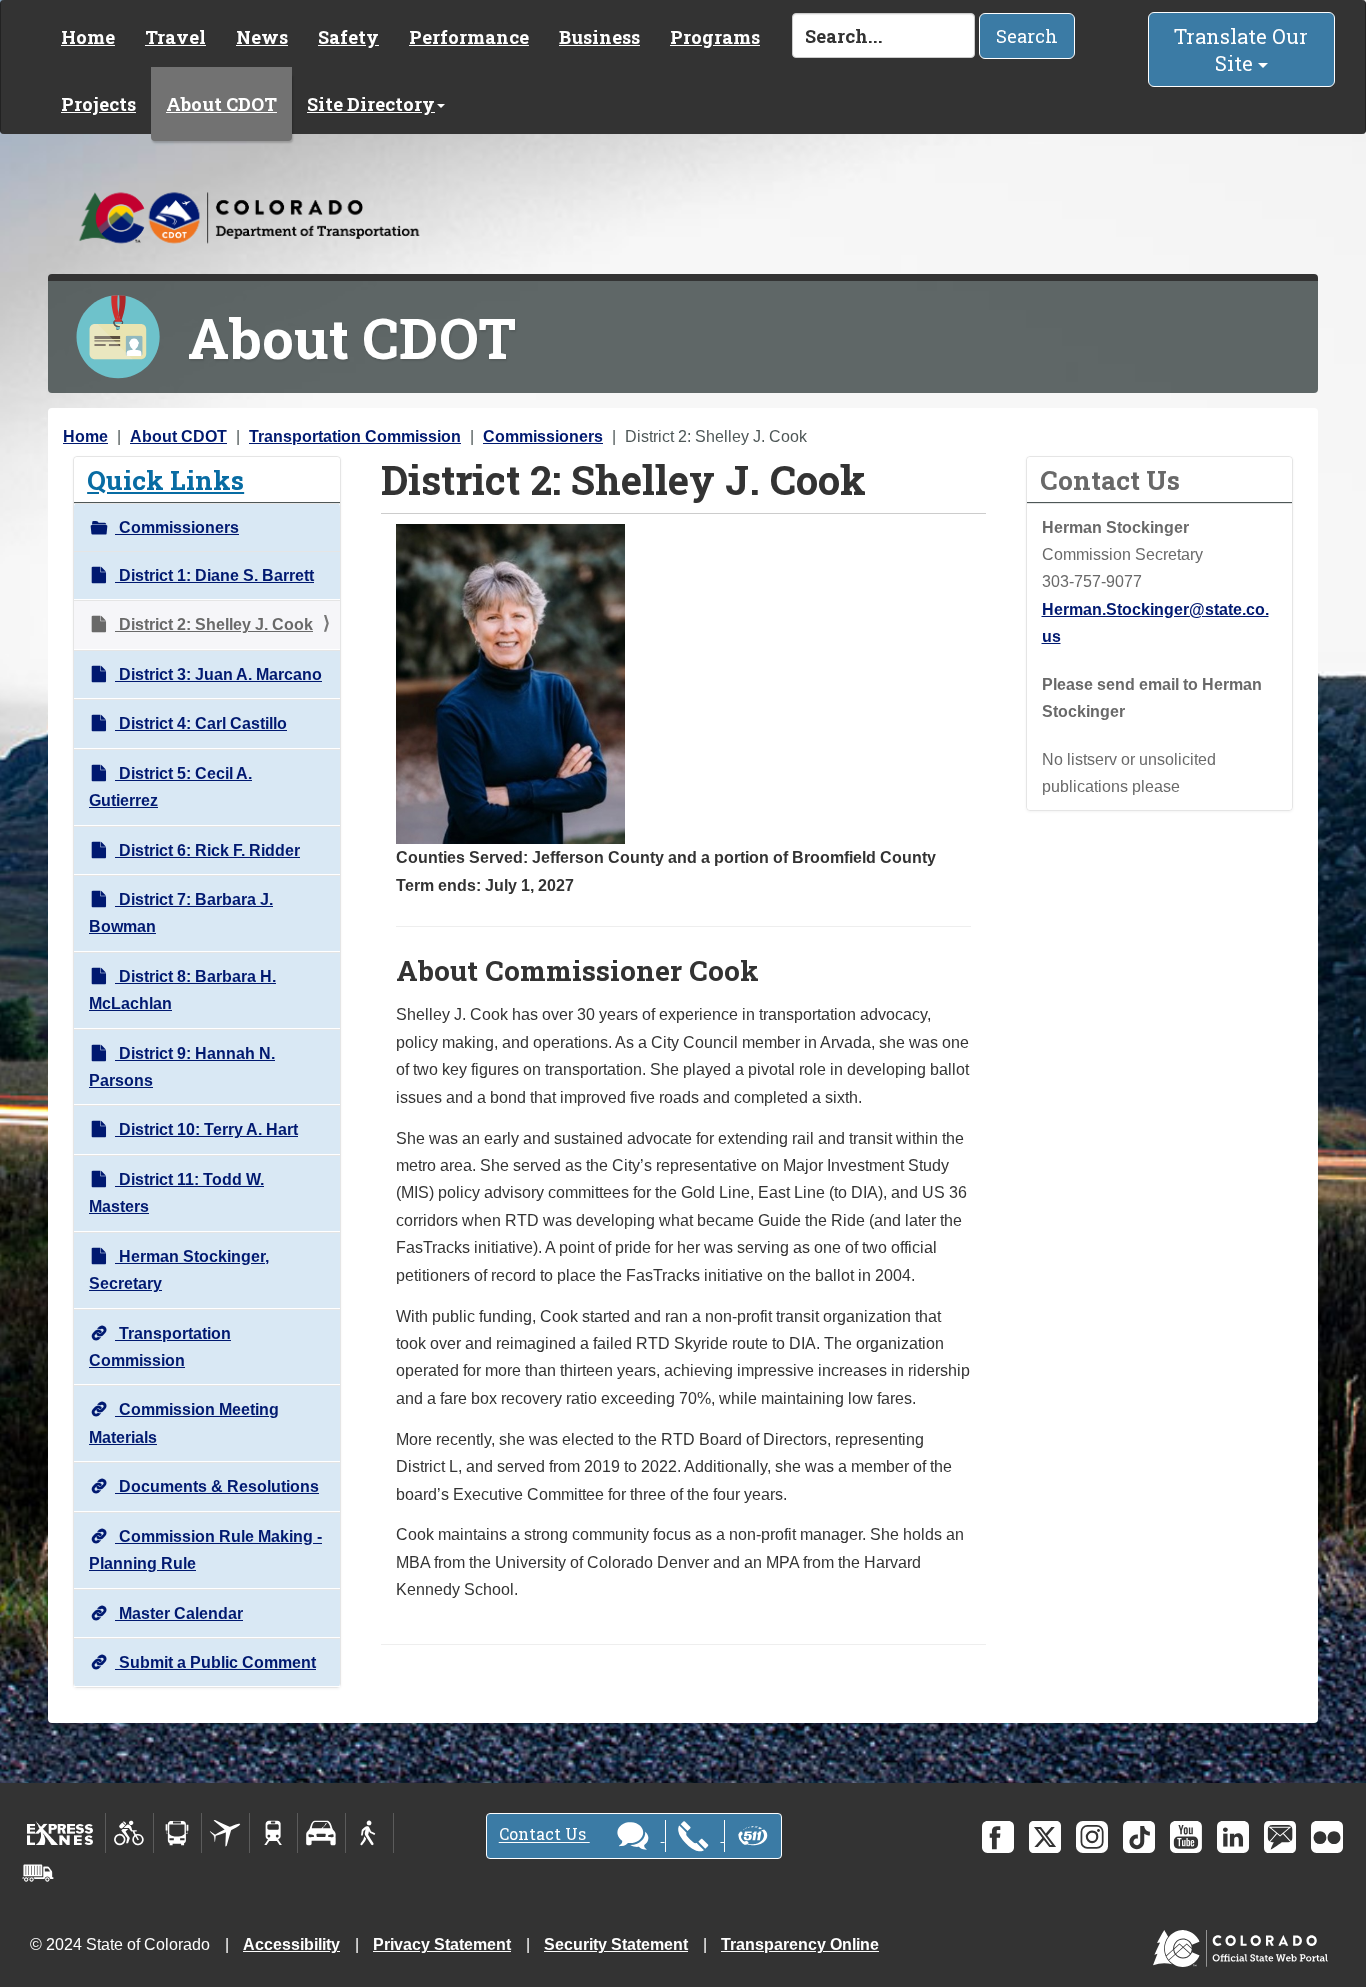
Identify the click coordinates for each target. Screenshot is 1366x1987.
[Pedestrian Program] (369, 1833)
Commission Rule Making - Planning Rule (205, 1550)
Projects (98, 104)
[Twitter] (1045, 1837)
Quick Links (165, 479)
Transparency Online (800, 1944)
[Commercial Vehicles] (38, 1873)
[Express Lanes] (60, 1833)
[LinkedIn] (1233, 1837)
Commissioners (543, 436)
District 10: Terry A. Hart (206, 1129)
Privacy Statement (442, 1944)
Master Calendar (179, 1613)
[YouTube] (1186, 1837)
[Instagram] (1092, 1837)
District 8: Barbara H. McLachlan (182, 990)
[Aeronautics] (225, 1833)
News (262, 37)
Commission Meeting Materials (184, 1423)
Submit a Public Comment (215, 1662)
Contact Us (544, 1834)
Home (88, 37)
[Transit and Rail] (177, 1833)
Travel (175, 37)
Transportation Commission (355, 436)
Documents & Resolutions (217, 1486)
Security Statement (616, 1944)
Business (599, 37)
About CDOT (221, 104)
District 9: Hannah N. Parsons (182, 1067)
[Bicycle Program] (129, 1833)
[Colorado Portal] (1244, 1943)
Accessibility (291, 1944)
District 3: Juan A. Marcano (218, 674)
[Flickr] (1327, 1837)
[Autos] (321, 1833)
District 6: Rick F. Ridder (207, 850)
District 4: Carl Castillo (201, 723)
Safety (348, 37)
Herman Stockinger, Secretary (179, 1270)
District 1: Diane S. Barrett (214, 575)
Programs (715, 37)
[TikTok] (1139, 1837)
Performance (469, 37)
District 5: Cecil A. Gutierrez (170, 787)
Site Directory (371, 104)
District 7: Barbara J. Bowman (181, 913)
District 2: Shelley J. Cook (214, 624)
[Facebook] (998, 1837)
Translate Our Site (1241, 49)
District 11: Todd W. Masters (176, 1193)
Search (1027, 36)
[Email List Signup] (1280, 1837)
